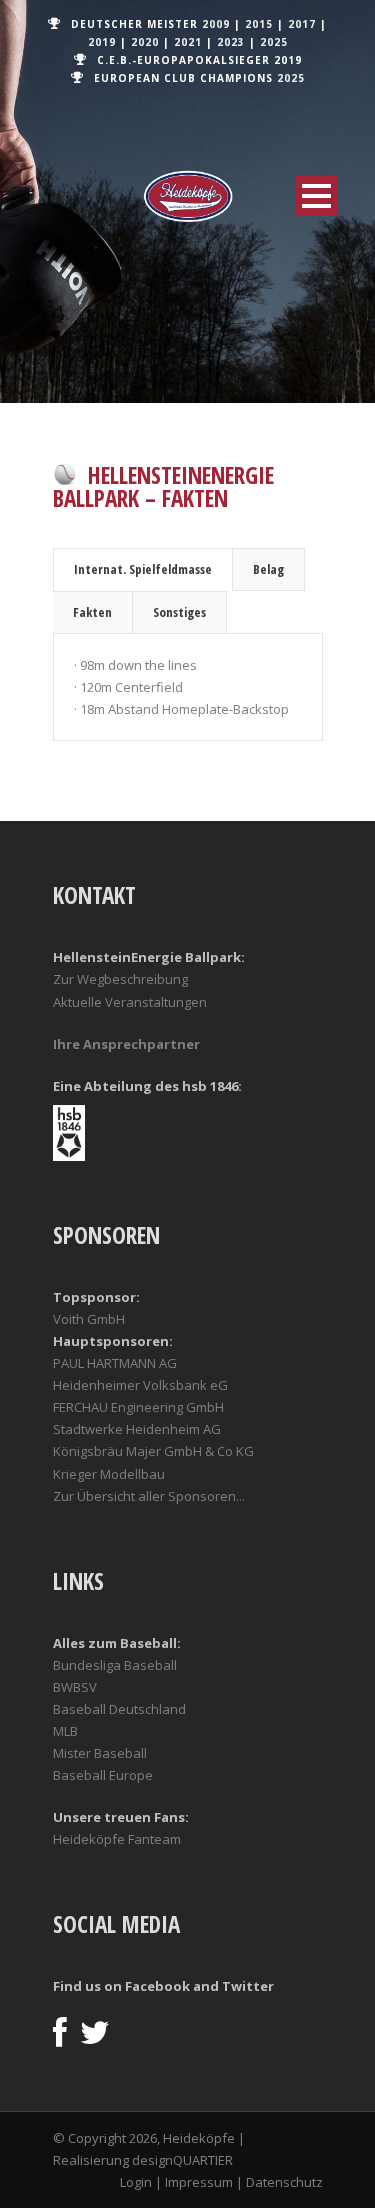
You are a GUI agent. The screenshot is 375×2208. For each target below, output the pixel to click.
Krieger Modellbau (109, 1474)
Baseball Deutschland (119, 1709)
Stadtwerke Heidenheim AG (137, 1429)
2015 (259, 24)
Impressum (199, 2182)
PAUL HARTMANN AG (115, 1363)
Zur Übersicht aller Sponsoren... (149, 1496)
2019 (102, 42)
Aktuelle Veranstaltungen (130, 1002)
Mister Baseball (100, 1753)
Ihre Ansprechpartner (126, 1044)
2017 (302, 24)
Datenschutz (284, 2182)
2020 (145, 42)
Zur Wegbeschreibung (120, 979)
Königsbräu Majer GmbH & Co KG (153, 1451)
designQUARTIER (182, 2160)
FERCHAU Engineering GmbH (138, 1407)
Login (136, 2182)
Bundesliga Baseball (115, 1665)
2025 (274, 42)
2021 (188, 42)
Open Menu (316, 195)
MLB (65, 1731)
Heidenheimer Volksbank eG (140, 1385)
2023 (231, 42)
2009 (216, 24)
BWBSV (75, 1687)
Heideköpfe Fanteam (117, 1839)
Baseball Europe (103, 1775)
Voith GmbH (89, 1319)
